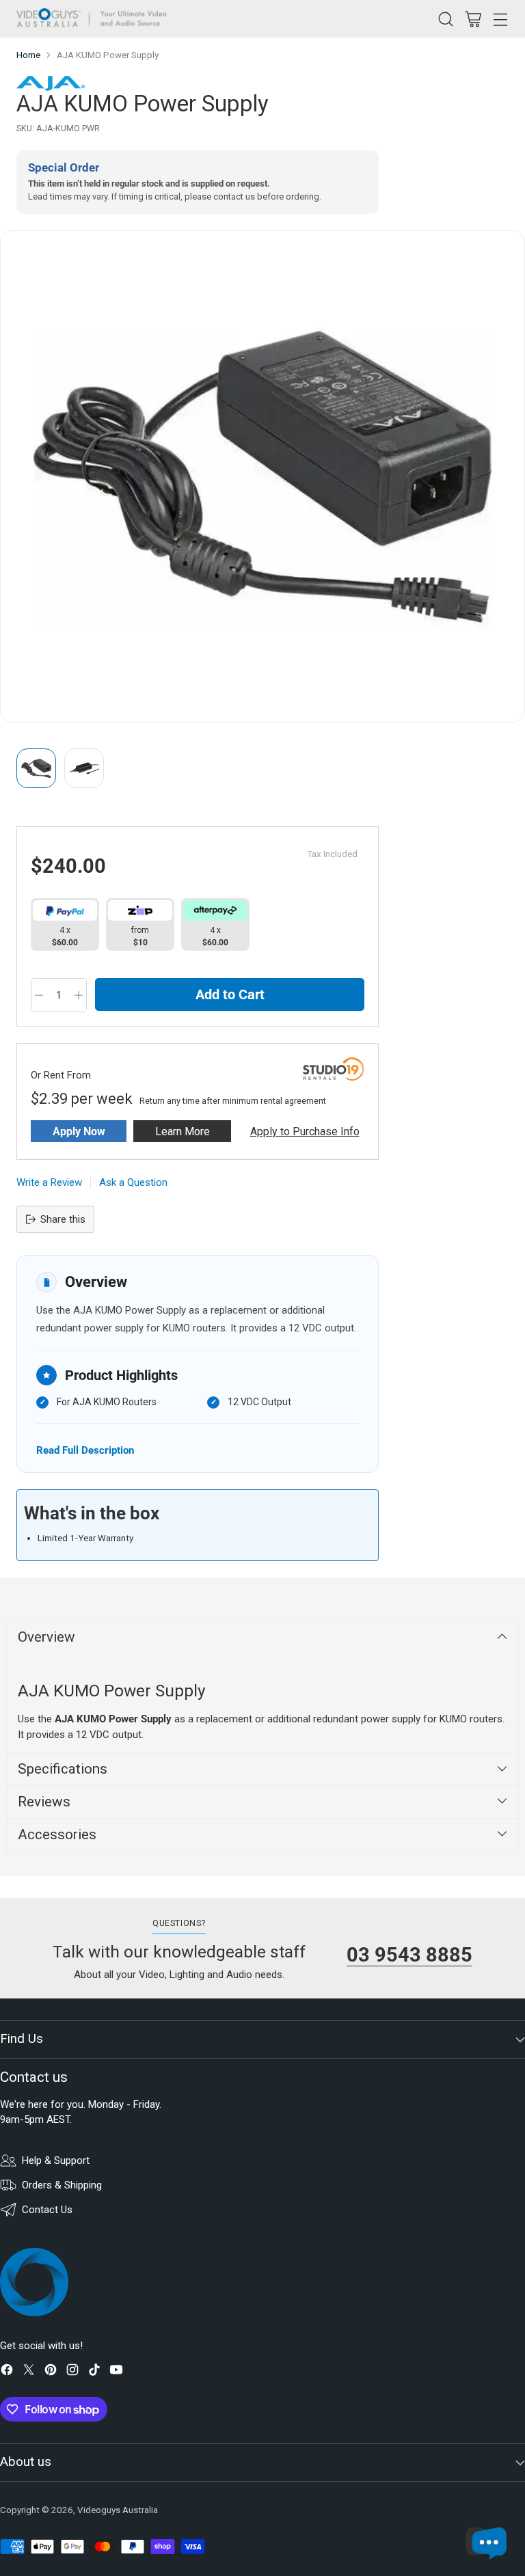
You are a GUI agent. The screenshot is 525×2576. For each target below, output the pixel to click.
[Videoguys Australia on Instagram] (72, 2372)
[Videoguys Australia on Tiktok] (94, 2372)
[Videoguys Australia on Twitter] (29, 2372)
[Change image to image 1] (36, 768)
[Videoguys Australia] (95, 19)
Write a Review (49, 1182)
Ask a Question (133, 1182)
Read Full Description (85, 1450)
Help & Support (56, 2160)
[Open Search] (445, 19)
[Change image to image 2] (84, 768)
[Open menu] (500, 19)
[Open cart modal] (473, 19)
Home (28, 55)
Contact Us (47, 2210)
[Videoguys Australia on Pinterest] (51, 2372)
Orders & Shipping (62, 2185)
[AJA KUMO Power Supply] (262, 476)
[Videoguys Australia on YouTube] (116, 2372)
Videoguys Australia (118, 2510)
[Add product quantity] (79, 995)
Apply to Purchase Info (305, 1131)
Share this (63, 1219)
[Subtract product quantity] (39, 995)
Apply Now (79, 1131)
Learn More (183, 1131)
